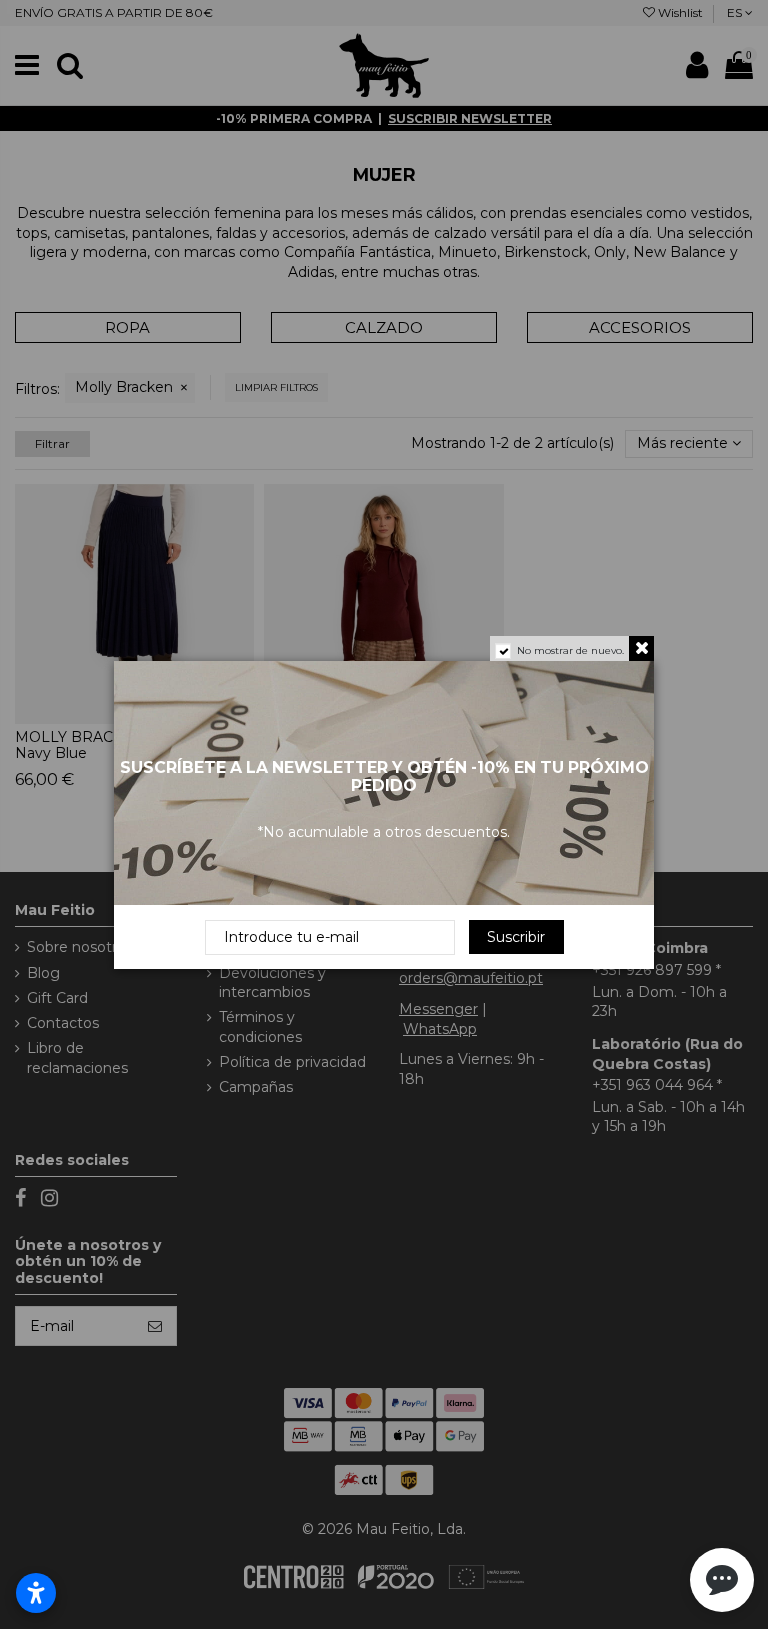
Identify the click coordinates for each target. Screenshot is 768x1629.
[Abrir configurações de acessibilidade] (36, 1593)
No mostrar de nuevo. (570, 650)
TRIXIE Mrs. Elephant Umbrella (217, 1564)
